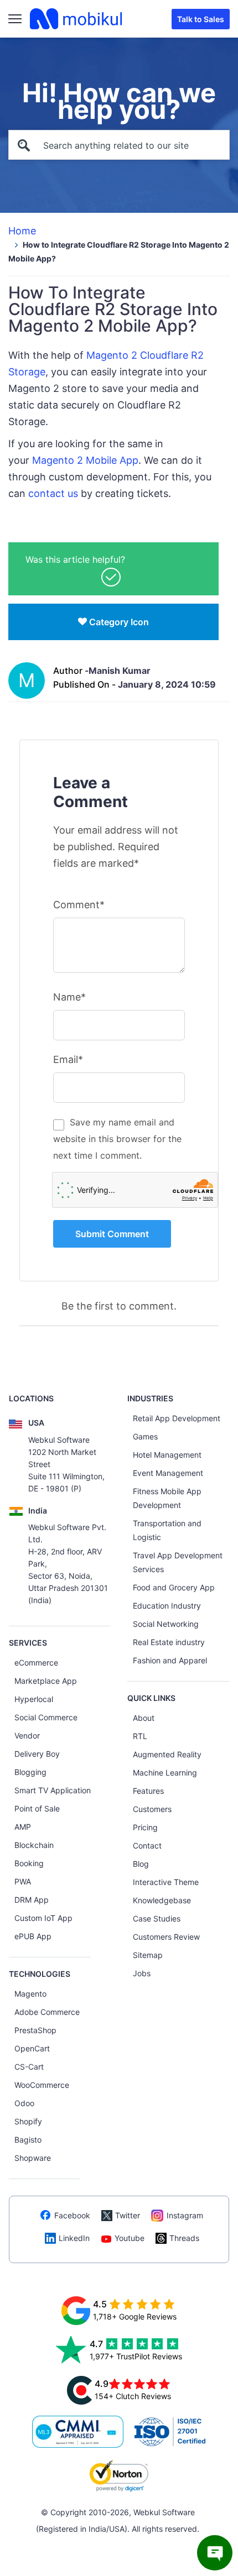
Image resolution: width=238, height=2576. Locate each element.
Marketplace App (46, 1681)
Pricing (145, 1827)
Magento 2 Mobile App (85, 460)
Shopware (33, 2158)
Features (148, 1791)
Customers (152, 1809)
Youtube (130, 2238)
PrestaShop (35, 2030)
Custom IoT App (43, 1918)
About (144, 1718)
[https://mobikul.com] (77, 19)
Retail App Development (177, 1418)
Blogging (30, 1772)
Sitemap (148, 1955)
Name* (69, 997)
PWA (23, 1881)
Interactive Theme (166, 1882)
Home (22, 231)
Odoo (24, 2103)
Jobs (142, 1973)
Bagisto (28, 2140)
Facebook (72, 2215)
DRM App (32, 1900)
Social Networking (166, 1624)
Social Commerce (46, 1717)
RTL (140, 1736)
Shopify (28, 2121)
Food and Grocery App (174, 1587)
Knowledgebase (162, 1900)
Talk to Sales (201, 19)
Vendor (27, 1735)
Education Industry (167, 1606)
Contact (147, 1845)
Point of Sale (37, 1808)
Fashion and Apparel (170, 1660)
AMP (23, 1827)
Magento (30, 1994)
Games (145, 1436)
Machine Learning (165, 1773)
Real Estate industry (169, 1642)
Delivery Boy (37, 1754)
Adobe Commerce (47, 2012)
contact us (53, 493)
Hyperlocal (34, 1699)
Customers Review (166, 1937)
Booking (29, 1863)
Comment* (79, 905)
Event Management (168, 1473)
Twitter (128, 2215)
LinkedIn (74, 2238)
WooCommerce (42, 2085)
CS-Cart (29, 2067)
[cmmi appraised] (78, 2432)
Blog (141, 1864)
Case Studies (157, 1918)
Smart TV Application (53, 1790)
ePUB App (33, 1936)
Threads (184, 2238)
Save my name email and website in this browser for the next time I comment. (117, 1139)
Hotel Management (167, 1455)
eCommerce (36, 1663)
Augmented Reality (167, 1754)
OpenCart (32, 2048)
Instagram (185, 2215)
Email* (68, 1059)
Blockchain (34, 1845)
